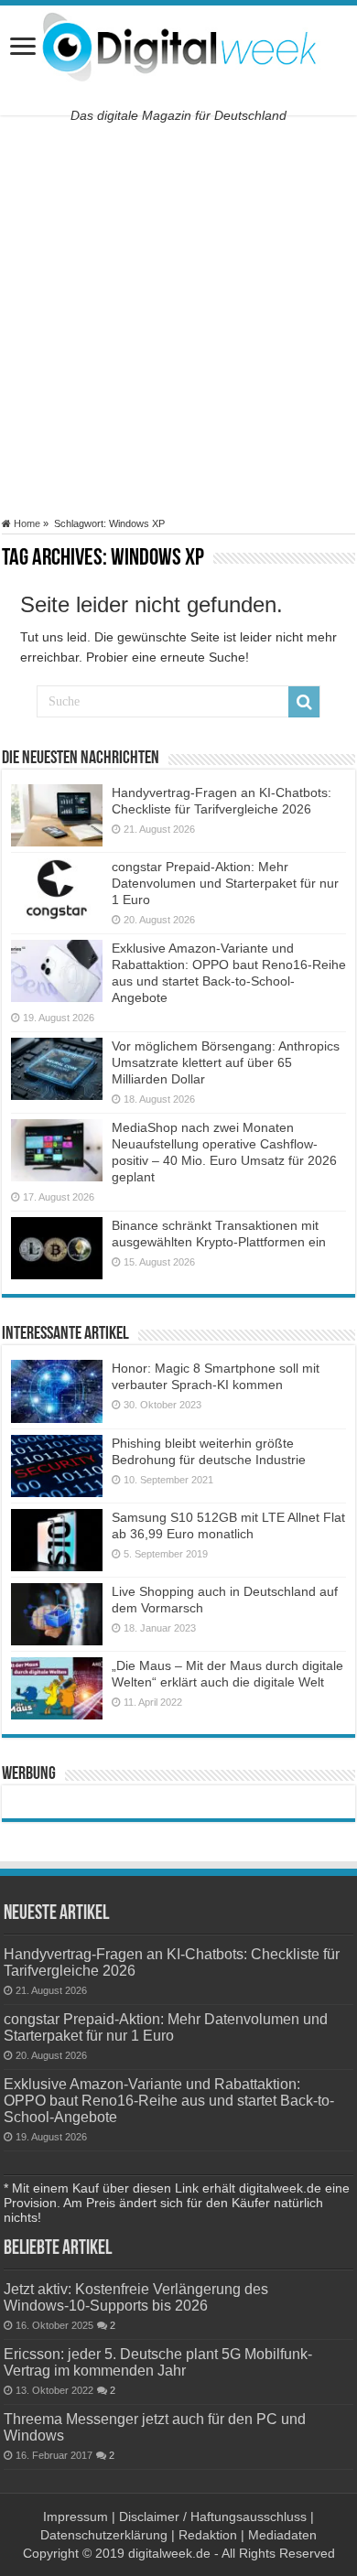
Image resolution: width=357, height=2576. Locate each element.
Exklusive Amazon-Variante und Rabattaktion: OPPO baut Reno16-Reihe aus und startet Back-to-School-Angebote (169, 2100)
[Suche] (304, 702)
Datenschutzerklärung (104, 2535)
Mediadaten (282, 2535)
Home (26, 523)
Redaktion (208, 2535)
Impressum (76, 2517)
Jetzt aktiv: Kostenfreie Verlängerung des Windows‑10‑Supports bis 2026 (136, 2297)
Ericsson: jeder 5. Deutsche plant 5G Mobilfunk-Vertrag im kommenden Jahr (158, 2362)
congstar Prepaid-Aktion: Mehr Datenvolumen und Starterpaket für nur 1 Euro (225, 883)
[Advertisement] (178, 317)
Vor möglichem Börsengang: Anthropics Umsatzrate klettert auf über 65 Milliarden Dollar (226, 1062)
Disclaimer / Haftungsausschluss (213, 2517)
